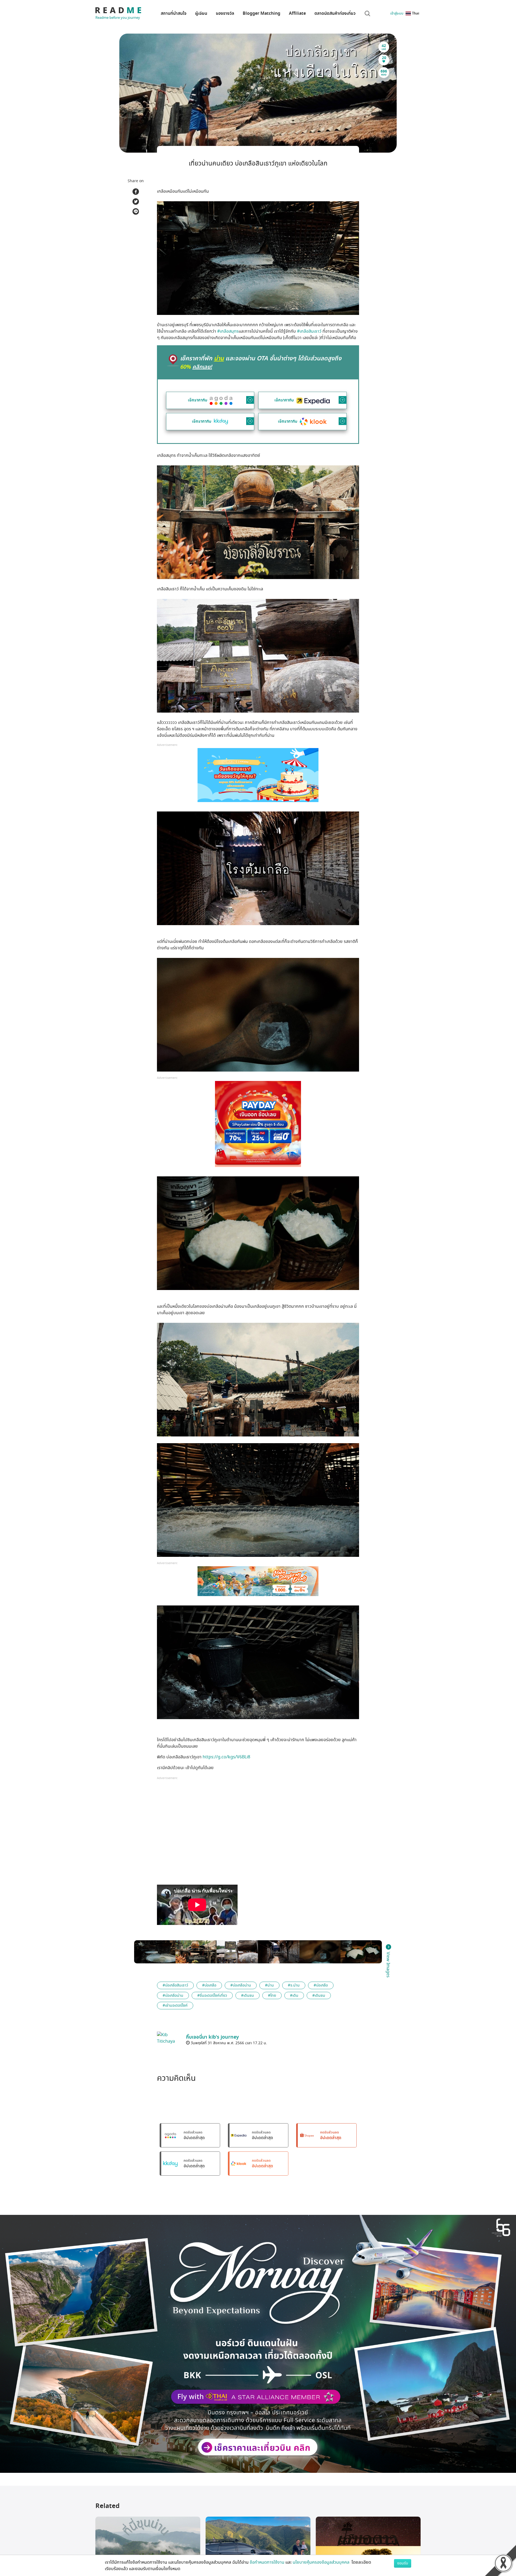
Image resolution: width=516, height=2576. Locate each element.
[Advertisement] (258, 1834)
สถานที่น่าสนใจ (174, 13)
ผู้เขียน (201, 13)
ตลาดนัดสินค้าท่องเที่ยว (335, 13)
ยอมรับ (403, 2563)
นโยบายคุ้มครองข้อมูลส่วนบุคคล (322, 2562)
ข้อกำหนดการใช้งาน (267, 2562)
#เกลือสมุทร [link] (228, 331)
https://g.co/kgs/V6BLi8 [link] (226, 1757)
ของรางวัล (225, 13)
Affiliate (297, 13)
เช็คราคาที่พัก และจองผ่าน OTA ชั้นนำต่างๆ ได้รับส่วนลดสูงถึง (261, 362)
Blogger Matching (261, 13)
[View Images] (155, 1952)
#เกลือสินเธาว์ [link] (309, 331)
